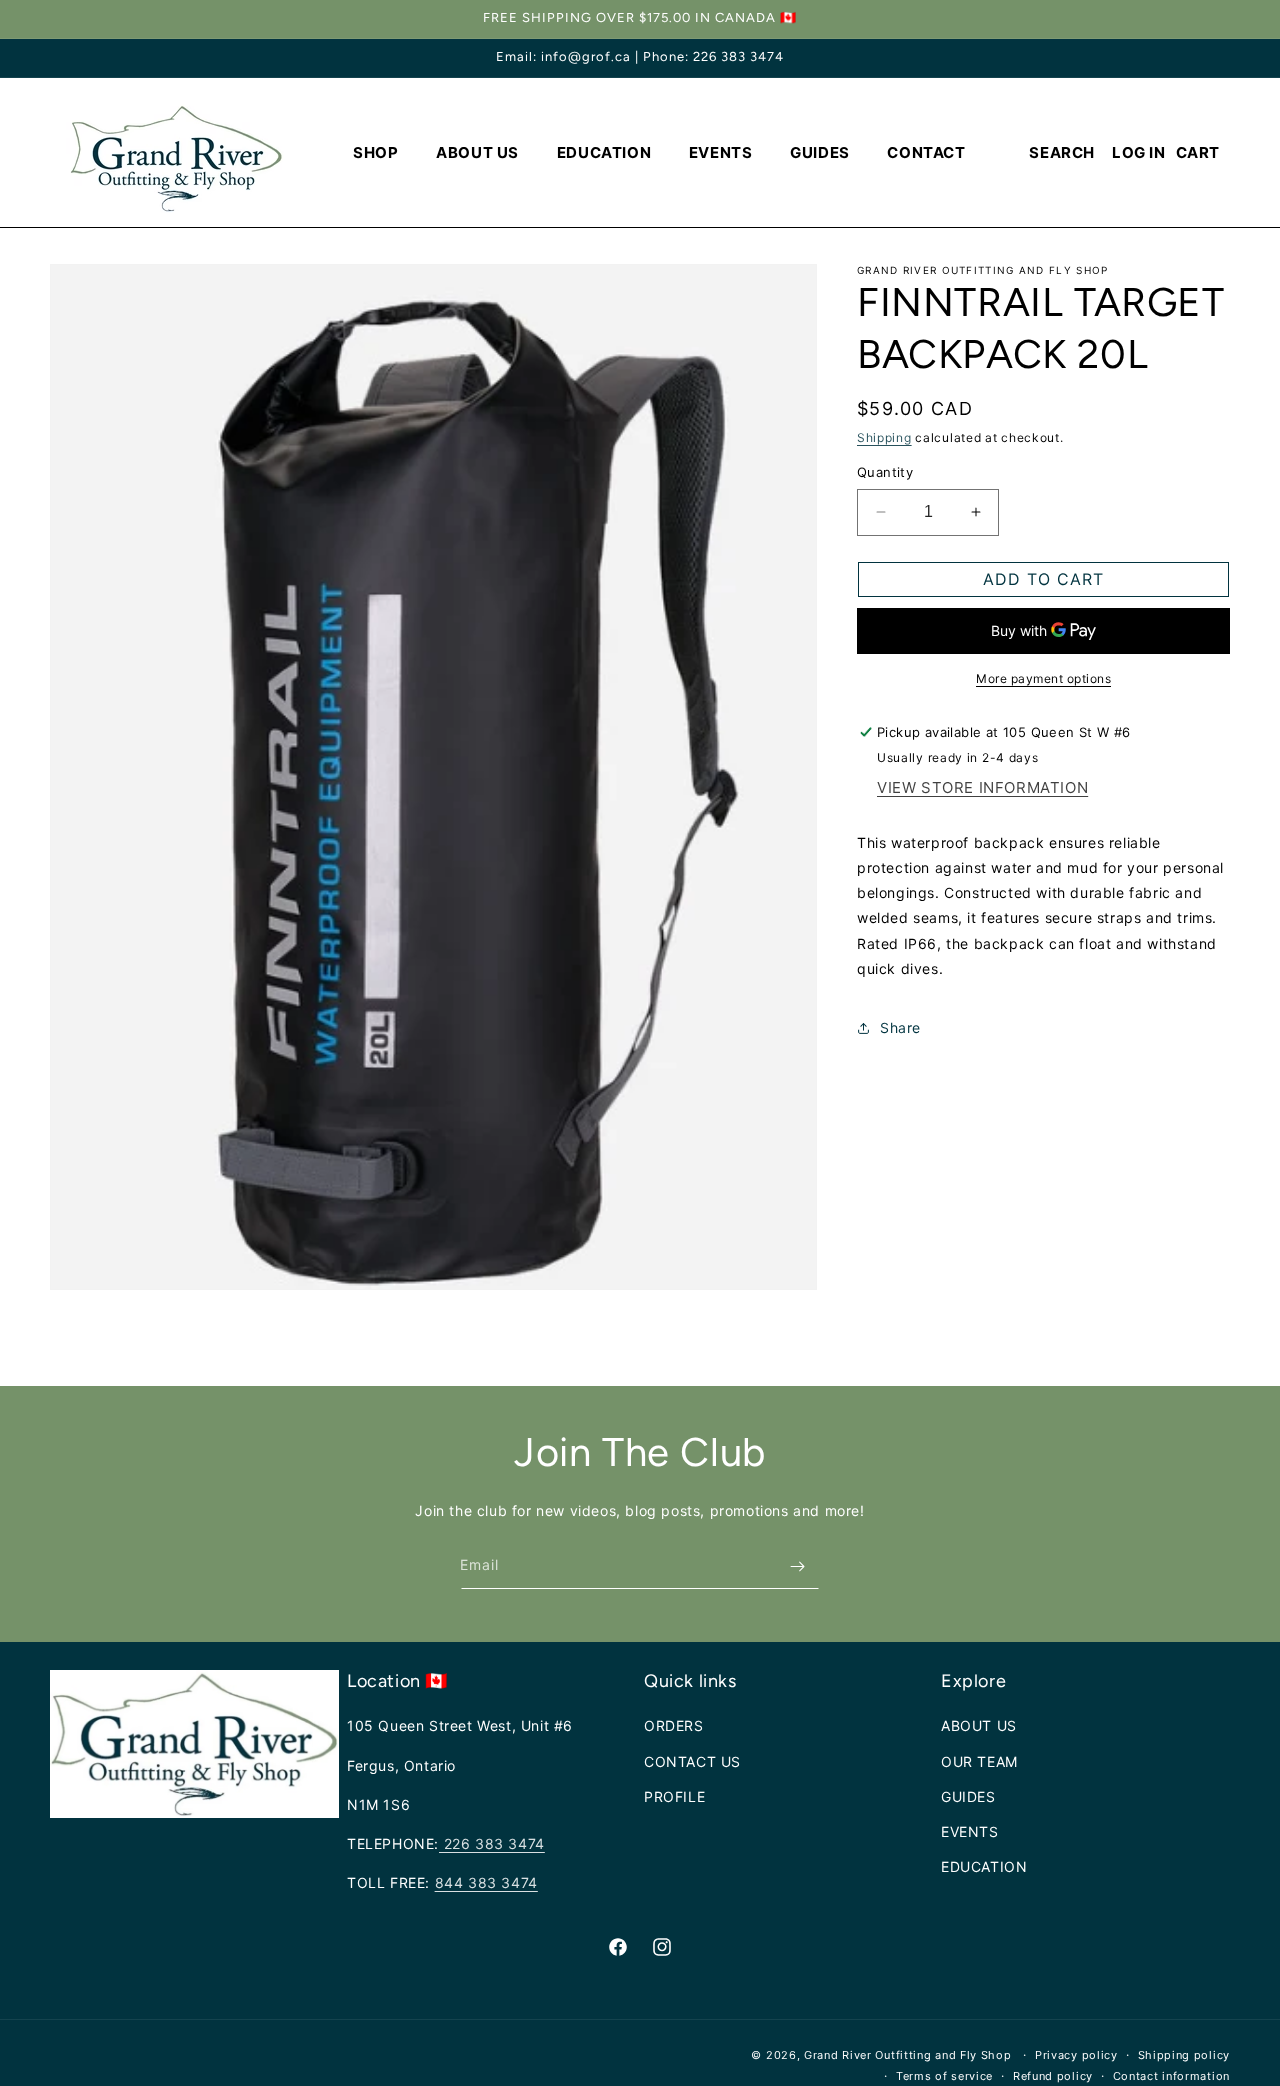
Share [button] (900, 1027)
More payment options (1043, 678)
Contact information (1171, 2075)
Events (970, 1831)
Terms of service (944, 2075)
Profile (674, 1796)
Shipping (884, 437)
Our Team (979, 1760)
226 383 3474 (492, 1843)
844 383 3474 (486, 1882)
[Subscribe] (797, 1566)
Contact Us (692, 1760)
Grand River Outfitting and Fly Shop (909, 2055)
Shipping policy (1184, 2055)
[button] (375, 153)
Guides (968, 1796)
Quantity (885, 472)
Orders (674, 1725)
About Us (979, 1725)
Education (984, 1866)
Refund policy (1053, 2075)
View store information (982, 787)
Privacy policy (1076, 2055)
